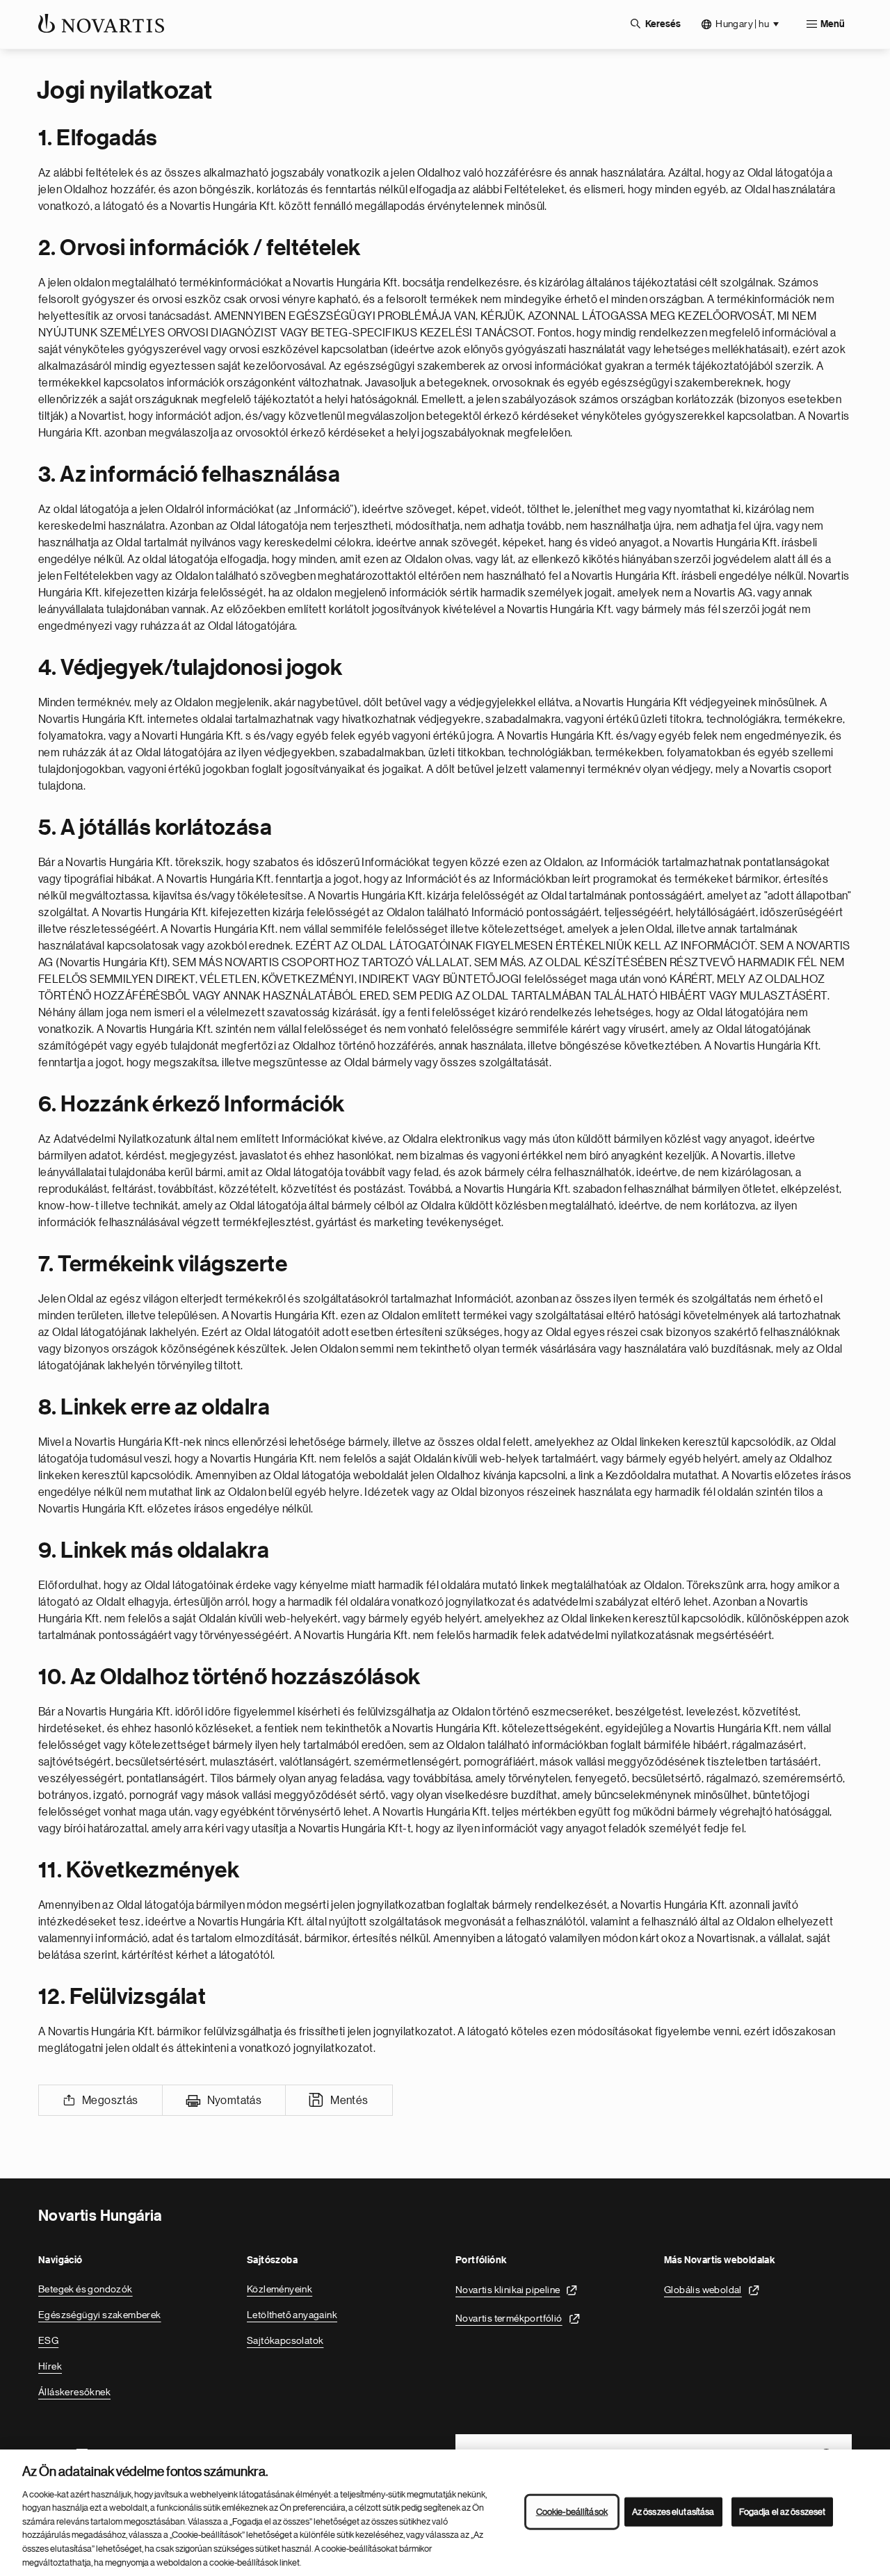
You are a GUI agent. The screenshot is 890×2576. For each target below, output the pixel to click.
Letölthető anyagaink (292, 2315)
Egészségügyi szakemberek (100, 2315)
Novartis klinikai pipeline (508, 2290)
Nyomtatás (235, 2101)
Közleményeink (280, 2289)
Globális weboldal (703, 2290)
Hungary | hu (742, 24)
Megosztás (110, 2101)
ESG (48, 2340)
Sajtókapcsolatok (285, 2340)
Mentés (349, 2101)
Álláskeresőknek (74, 2392)
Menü (833, 24)
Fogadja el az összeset (783, 2512)
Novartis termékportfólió (509, 2318)
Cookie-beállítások (572, 2512)
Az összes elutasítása (673, 2512)
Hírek (50, 2366)
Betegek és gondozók (86, 2289)
